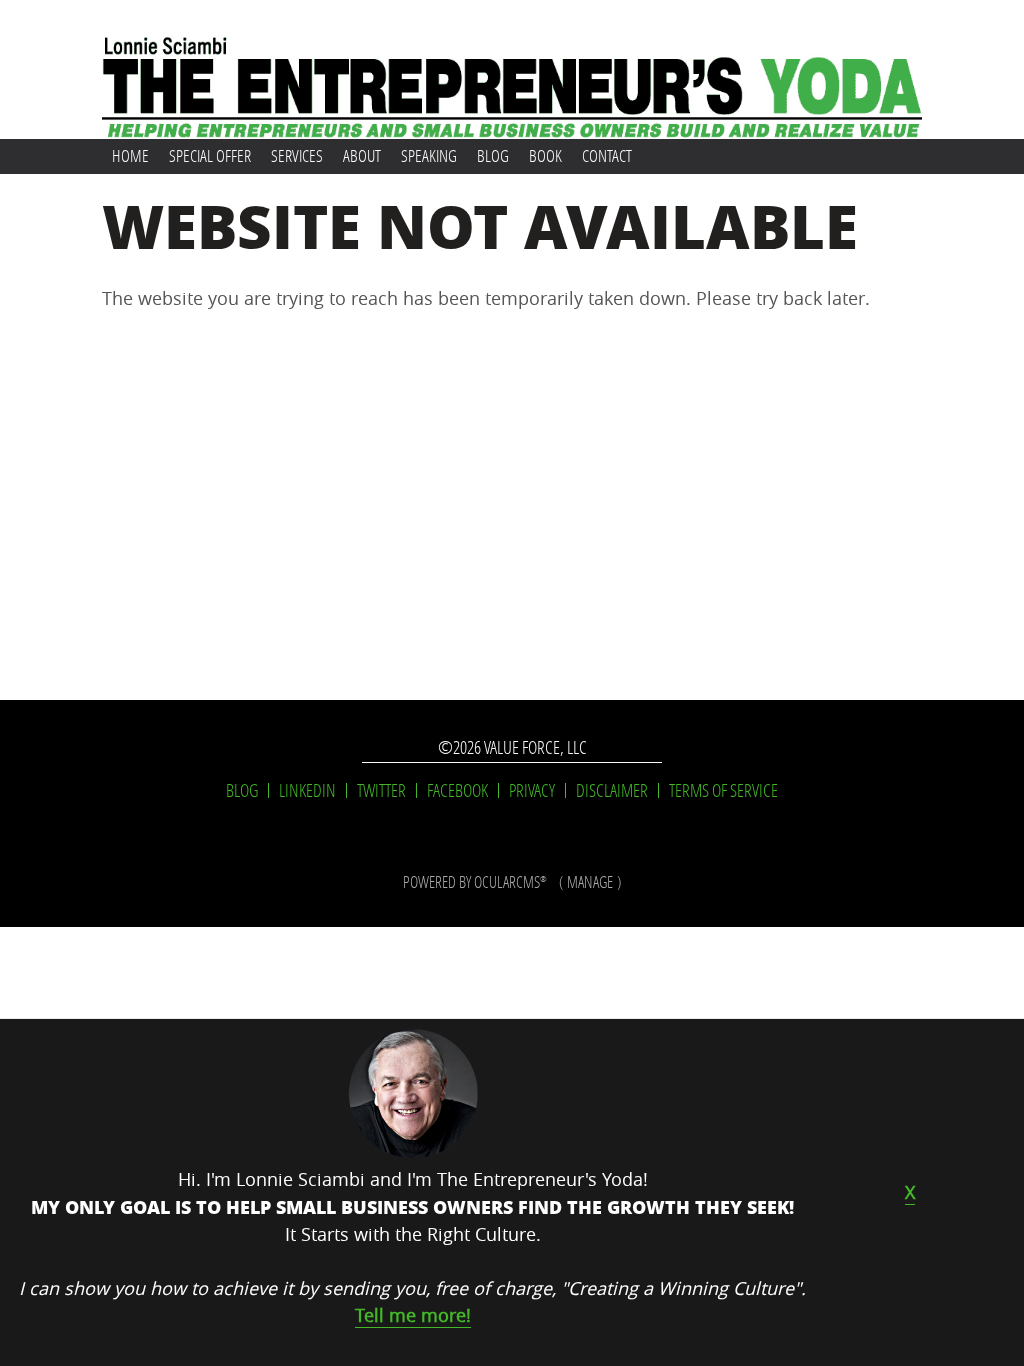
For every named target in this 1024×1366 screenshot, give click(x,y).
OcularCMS (510, 881)
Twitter (381, 790)
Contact (607, 155)
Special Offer (210, 155)
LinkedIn (307, 790)
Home (130, 155)
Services (297, 155)
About (362, 155)
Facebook (457, 790)
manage (590, 881)
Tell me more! (413, 1315)
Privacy (532, 790)
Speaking (429, 155)
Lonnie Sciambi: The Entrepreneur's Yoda (511, 69)
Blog (493, 155)
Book (545, 155)
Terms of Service (723, 790)
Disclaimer (612, 790)
